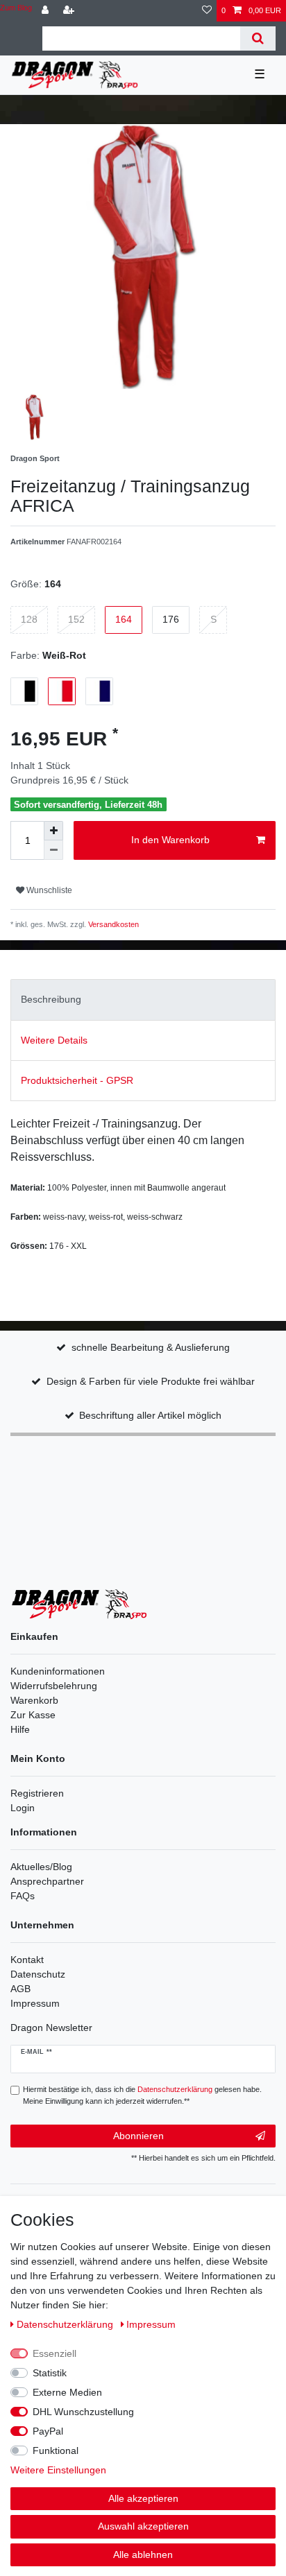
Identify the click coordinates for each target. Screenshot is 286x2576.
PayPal (48, 2431)
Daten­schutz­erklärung (66, 2324)
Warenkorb (34, 1700)
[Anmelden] (47, 11)
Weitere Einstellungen (58, 2470)
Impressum (35, 2003)
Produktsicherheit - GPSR (77, 1080)
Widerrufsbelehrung (54, 1686)
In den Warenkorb (170, 840)
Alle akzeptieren (143, 2498)
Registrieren (37, 1793)
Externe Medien (67, 2392)
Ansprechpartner (47, 1881)
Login (23, 1808)
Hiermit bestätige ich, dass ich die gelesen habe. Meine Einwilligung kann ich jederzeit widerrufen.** (142, 2095)
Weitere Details (54, 1040)
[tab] (143, 1000)
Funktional (56, 2450)
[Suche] (258, 38)
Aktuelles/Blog (41, 1867)
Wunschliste (48, 890)
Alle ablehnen (143, 2555)
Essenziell (54, 2353)
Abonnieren (138, 2136)
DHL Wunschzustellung (83, 2412)
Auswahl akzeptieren (143, 2526)
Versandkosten (112, 924)
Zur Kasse (33, 1715)
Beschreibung (51, 999)
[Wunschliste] (207, 11)
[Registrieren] (70, 11)
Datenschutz (38, 1974)
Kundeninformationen (58, 1671)
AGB (20, 1989)
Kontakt (27, 1960)
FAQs (23, 1896)
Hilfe (20, 1729)
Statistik (50, 2373)
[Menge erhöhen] (53, 831)
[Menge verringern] (53, 850)
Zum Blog (16, 8)
